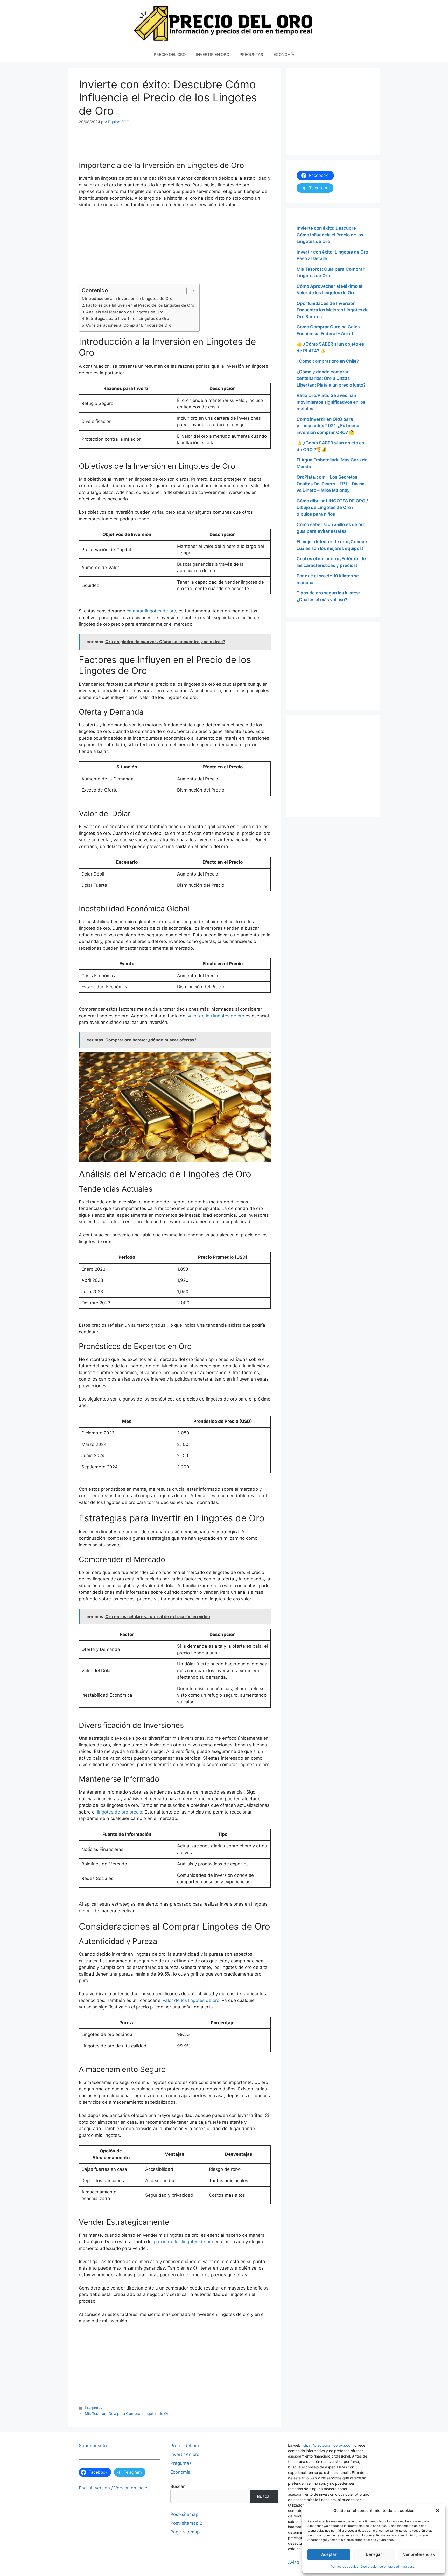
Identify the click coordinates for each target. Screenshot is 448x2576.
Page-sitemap (185, 2532)
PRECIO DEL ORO (170, 55)
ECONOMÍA (284, 55)
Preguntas (94, 2408)
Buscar (177, 2486)
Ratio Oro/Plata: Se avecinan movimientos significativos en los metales (331, 402)
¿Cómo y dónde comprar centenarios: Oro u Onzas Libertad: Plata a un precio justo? (331, 378)
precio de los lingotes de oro (184, 2242)
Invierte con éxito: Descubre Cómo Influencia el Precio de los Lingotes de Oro (330, 235)
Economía (180, 2472)
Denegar (374, 2554)
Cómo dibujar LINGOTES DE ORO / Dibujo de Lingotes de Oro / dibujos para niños (332, 507)
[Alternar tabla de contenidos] (188, 291)
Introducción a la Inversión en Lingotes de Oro (129, 299)
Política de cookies (345, 2567)
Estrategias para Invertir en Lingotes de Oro (128, 318)
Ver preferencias (419, 2554)
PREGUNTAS (251, 55)
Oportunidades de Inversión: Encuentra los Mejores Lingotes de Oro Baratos (333, 310)
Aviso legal (299, 2562)
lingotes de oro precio (120, 1812)
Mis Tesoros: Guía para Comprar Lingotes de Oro (128, 2414)
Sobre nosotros (95, 2446)
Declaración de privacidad (380, 2567)
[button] (438, 2511)
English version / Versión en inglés (114, 2488)
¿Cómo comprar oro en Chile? (328, 361)
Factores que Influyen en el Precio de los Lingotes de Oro (140, 305)
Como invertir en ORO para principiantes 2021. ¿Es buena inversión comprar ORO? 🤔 (328, 426)
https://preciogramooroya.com (327, 2445)
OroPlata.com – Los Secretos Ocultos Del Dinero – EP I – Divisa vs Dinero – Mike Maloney (331, 484)
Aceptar (329, 2554)
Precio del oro (185, 2446)
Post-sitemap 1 (186, 2514)
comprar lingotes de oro (151, 611)
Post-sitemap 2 (186, 2523)
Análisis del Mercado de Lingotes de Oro (125, 312)
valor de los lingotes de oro (216, 1016)
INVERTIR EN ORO (213, 55)
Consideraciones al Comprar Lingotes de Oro (129, 325)
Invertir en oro (185, 2454)
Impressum (409, 2567)
